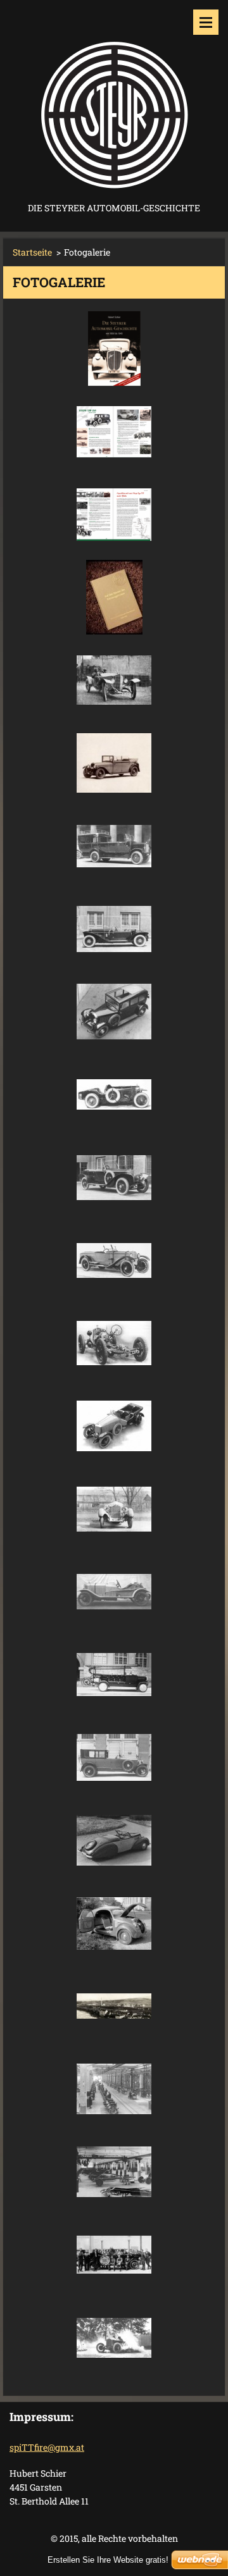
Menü (206, 22)
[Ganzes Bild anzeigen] (114, 349)
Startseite (32, 252)
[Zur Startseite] (114, 100)
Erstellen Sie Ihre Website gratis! (108, 2560)
